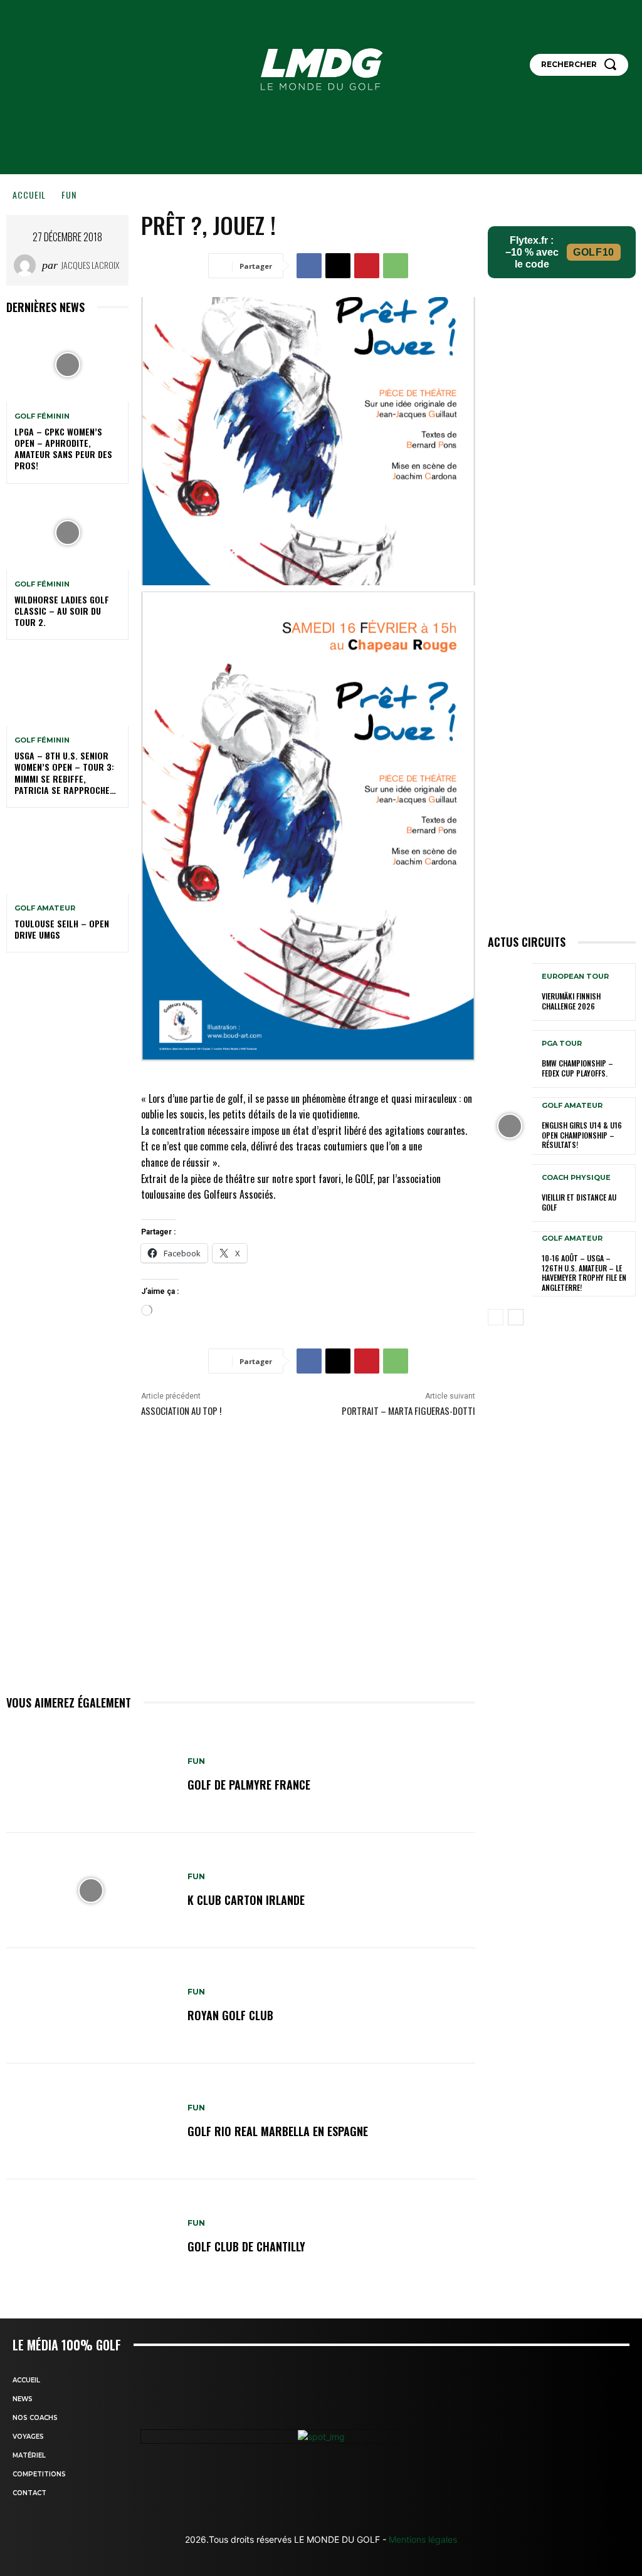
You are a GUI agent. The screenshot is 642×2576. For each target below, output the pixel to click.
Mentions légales (422, 2539)
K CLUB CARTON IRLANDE (246, 1900)
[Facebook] (309, 266)
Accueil (29, 195)
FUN (69, 195)
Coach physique (576, 1178)
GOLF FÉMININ (42, 416)
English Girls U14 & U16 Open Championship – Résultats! (582, 1135)
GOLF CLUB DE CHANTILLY (246, 2246)
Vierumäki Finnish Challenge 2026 (571, 1001)
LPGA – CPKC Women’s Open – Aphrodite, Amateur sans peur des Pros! (63, 449)
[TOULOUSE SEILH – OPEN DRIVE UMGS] (67, 857)
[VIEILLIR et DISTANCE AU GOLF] (510, 1193)
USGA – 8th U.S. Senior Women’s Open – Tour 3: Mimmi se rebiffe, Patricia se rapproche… (65, 773)
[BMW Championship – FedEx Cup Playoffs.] (510, 1059)
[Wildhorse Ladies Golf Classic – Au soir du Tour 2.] (67, 533)
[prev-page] (496, 1317)
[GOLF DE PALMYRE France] (91, 1775)
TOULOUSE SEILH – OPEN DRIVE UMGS (62, 929)
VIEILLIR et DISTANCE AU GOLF (579, 1202)
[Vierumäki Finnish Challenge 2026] (510, 992)
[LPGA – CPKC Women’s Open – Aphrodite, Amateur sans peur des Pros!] (67, 365)
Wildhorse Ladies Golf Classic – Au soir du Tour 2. (62, 611)
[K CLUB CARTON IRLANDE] (91, 1890)
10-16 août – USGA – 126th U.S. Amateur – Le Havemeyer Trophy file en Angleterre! (584, 1273)
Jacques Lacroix (90, 265)
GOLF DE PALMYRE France (249, 1785)
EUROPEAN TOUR (575, 977)
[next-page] (516, 1317)
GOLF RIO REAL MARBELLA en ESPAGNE (278, 2131)
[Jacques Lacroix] (28, 265)
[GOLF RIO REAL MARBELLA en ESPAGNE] (91, 2121)
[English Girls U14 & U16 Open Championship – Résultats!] (510, 1126)
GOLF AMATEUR (45, 908)
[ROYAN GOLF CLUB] (91, 2006)
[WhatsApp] (396, 266)
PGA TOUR (562, 1044)
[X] (338, 266)
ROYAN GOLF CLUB (230, 2015)
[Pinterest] (367, 266)
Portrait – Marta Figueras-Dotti (408, 1411)
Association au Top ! (181, 1411)
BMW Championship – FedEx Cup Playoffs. (577, 1068)
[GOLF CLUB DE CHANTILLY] (91, 2237)
